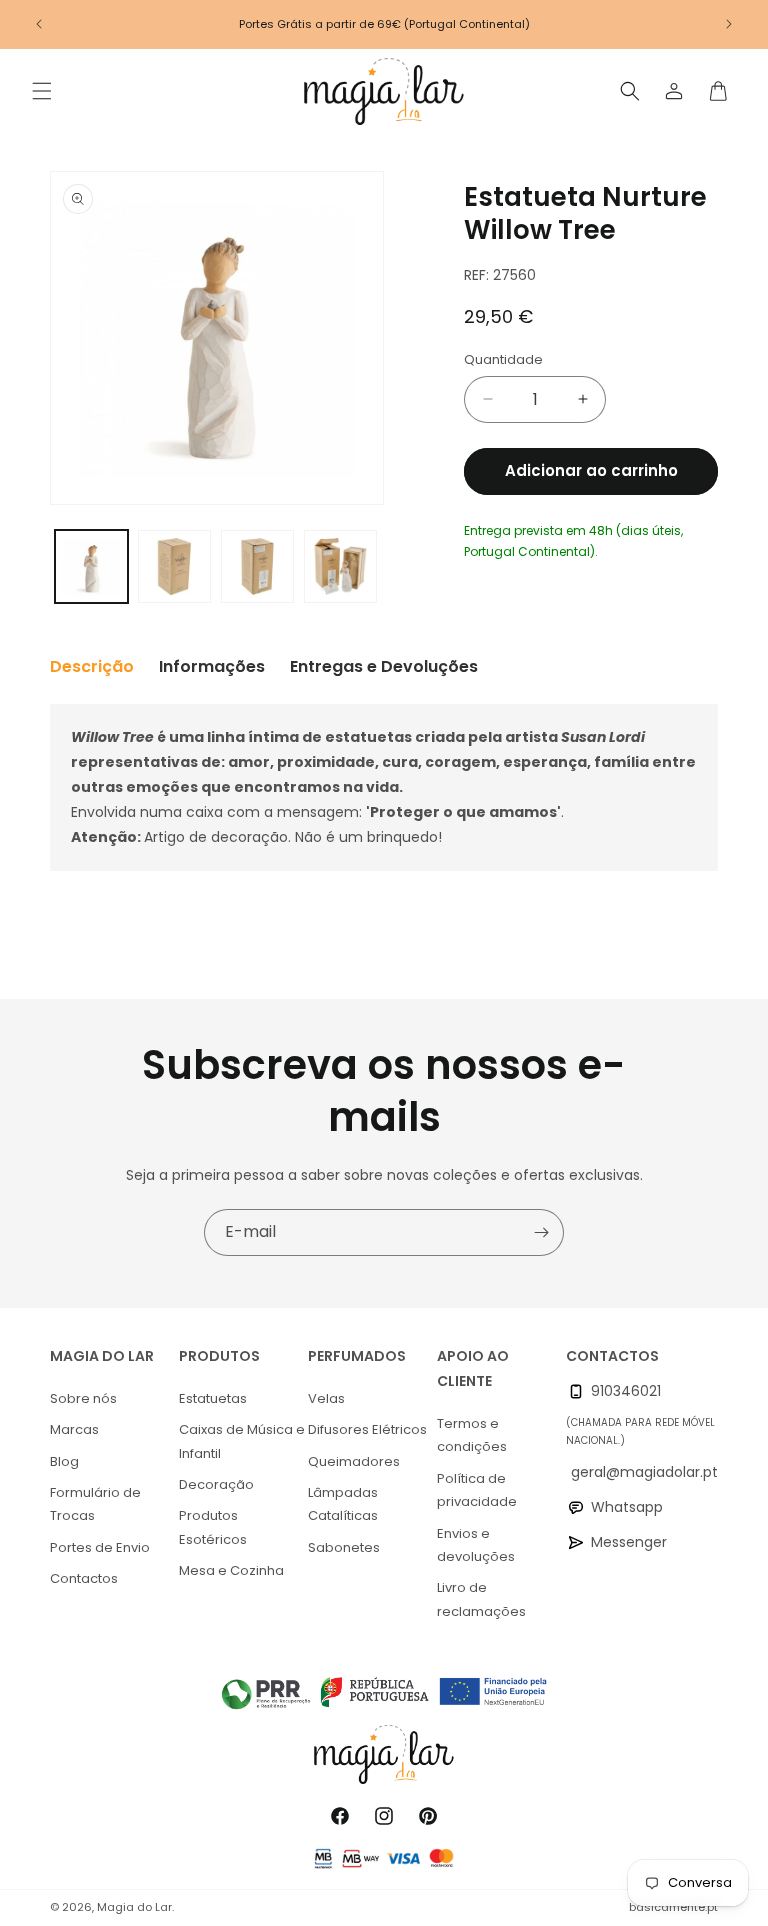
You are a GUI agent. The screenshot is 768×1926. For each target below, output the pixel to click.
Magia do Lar (134, 1907)
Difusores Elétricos (367, 1429)
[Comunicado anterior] (39, 24)
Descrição (92, 666)
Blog (64, 1461)
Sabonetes (344, 1547)
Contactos (84, 1578)
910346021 (626, 1391)
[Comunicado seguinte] (729, 24)
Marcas (74, 1429)
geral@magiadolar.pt (644, 1472)
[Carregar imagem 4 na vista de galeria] (340, 566)
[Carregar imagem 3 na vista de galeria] (257, 566)
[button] (42, 91)
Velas (326, 1398)
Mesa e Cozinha (231, 1570)
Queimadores (354, 1461)
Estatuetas (213, 1398)
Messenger (629, 1542)
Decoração (216, 1484)
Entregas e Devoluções (384, 666)
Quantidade (503, 359)
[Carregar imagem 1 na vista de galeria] (91, 566)
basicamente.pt (673, 1907)
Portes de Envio (100, 1547)
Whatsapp (627, 1507)
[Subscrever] (541, 1232)
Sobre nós (83, 1398)
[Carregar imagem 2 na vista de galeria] (174, 566)
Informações (212, 666)
